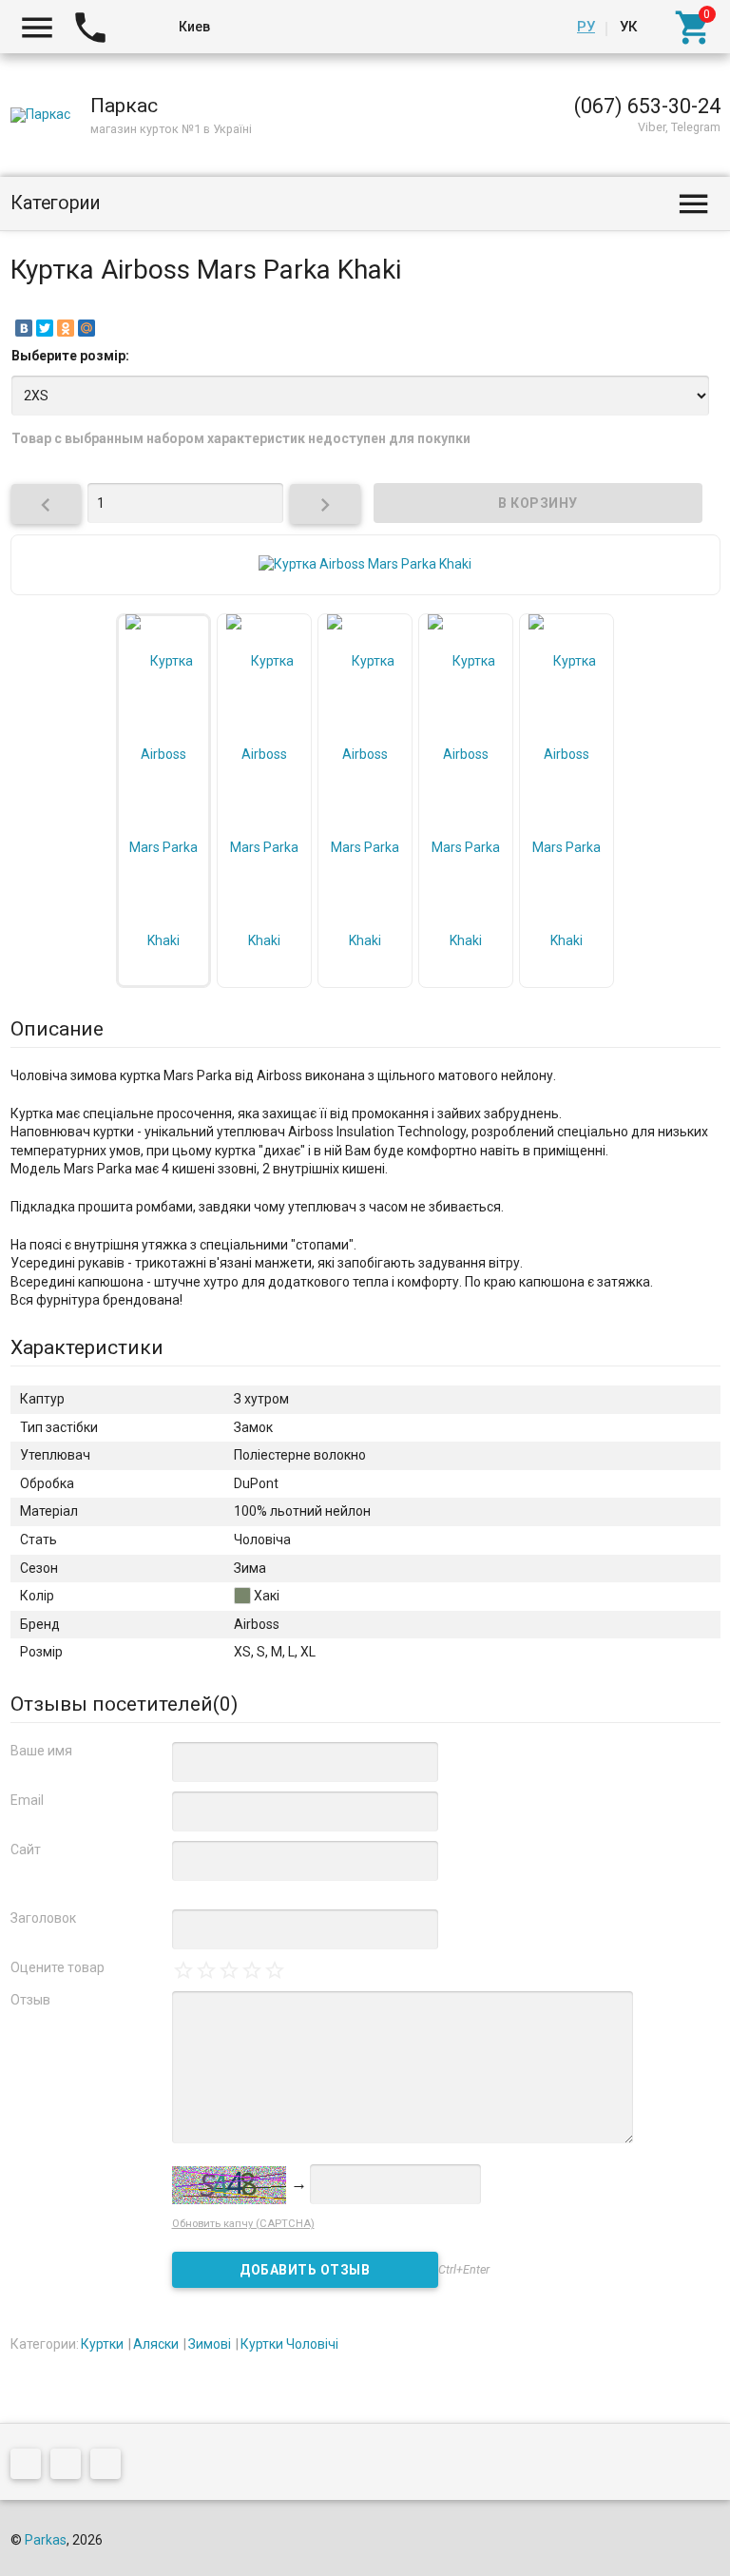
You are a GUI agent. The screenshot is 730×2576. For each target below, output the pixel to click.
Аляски (156, 2344)
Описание (57, 1029)
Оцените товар (58, 1967)
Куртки (102, 2344)
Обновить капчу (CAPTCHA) (243, 2224)
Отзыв (30, 2000)
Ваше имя (41, 1751)
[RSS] (70, 2467)
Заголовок (43, 1918)
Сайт (26, 1850)
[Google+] (30, 2467)
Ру (586, 27)
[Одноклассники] (66, 328)
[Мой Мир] (86, 328)
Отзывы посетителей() (124, 1704)
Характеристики (87, 1347)
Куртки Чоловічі (289, 2344)
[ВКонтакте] (24, 328)
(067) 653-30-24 (647, 106)
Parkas (46, 2540)
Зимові (210, 2344)
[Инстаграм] (110, 2467)
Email (27, 1800)
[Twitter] (45, 328)
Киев (194, 27)
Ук (628, 27)
